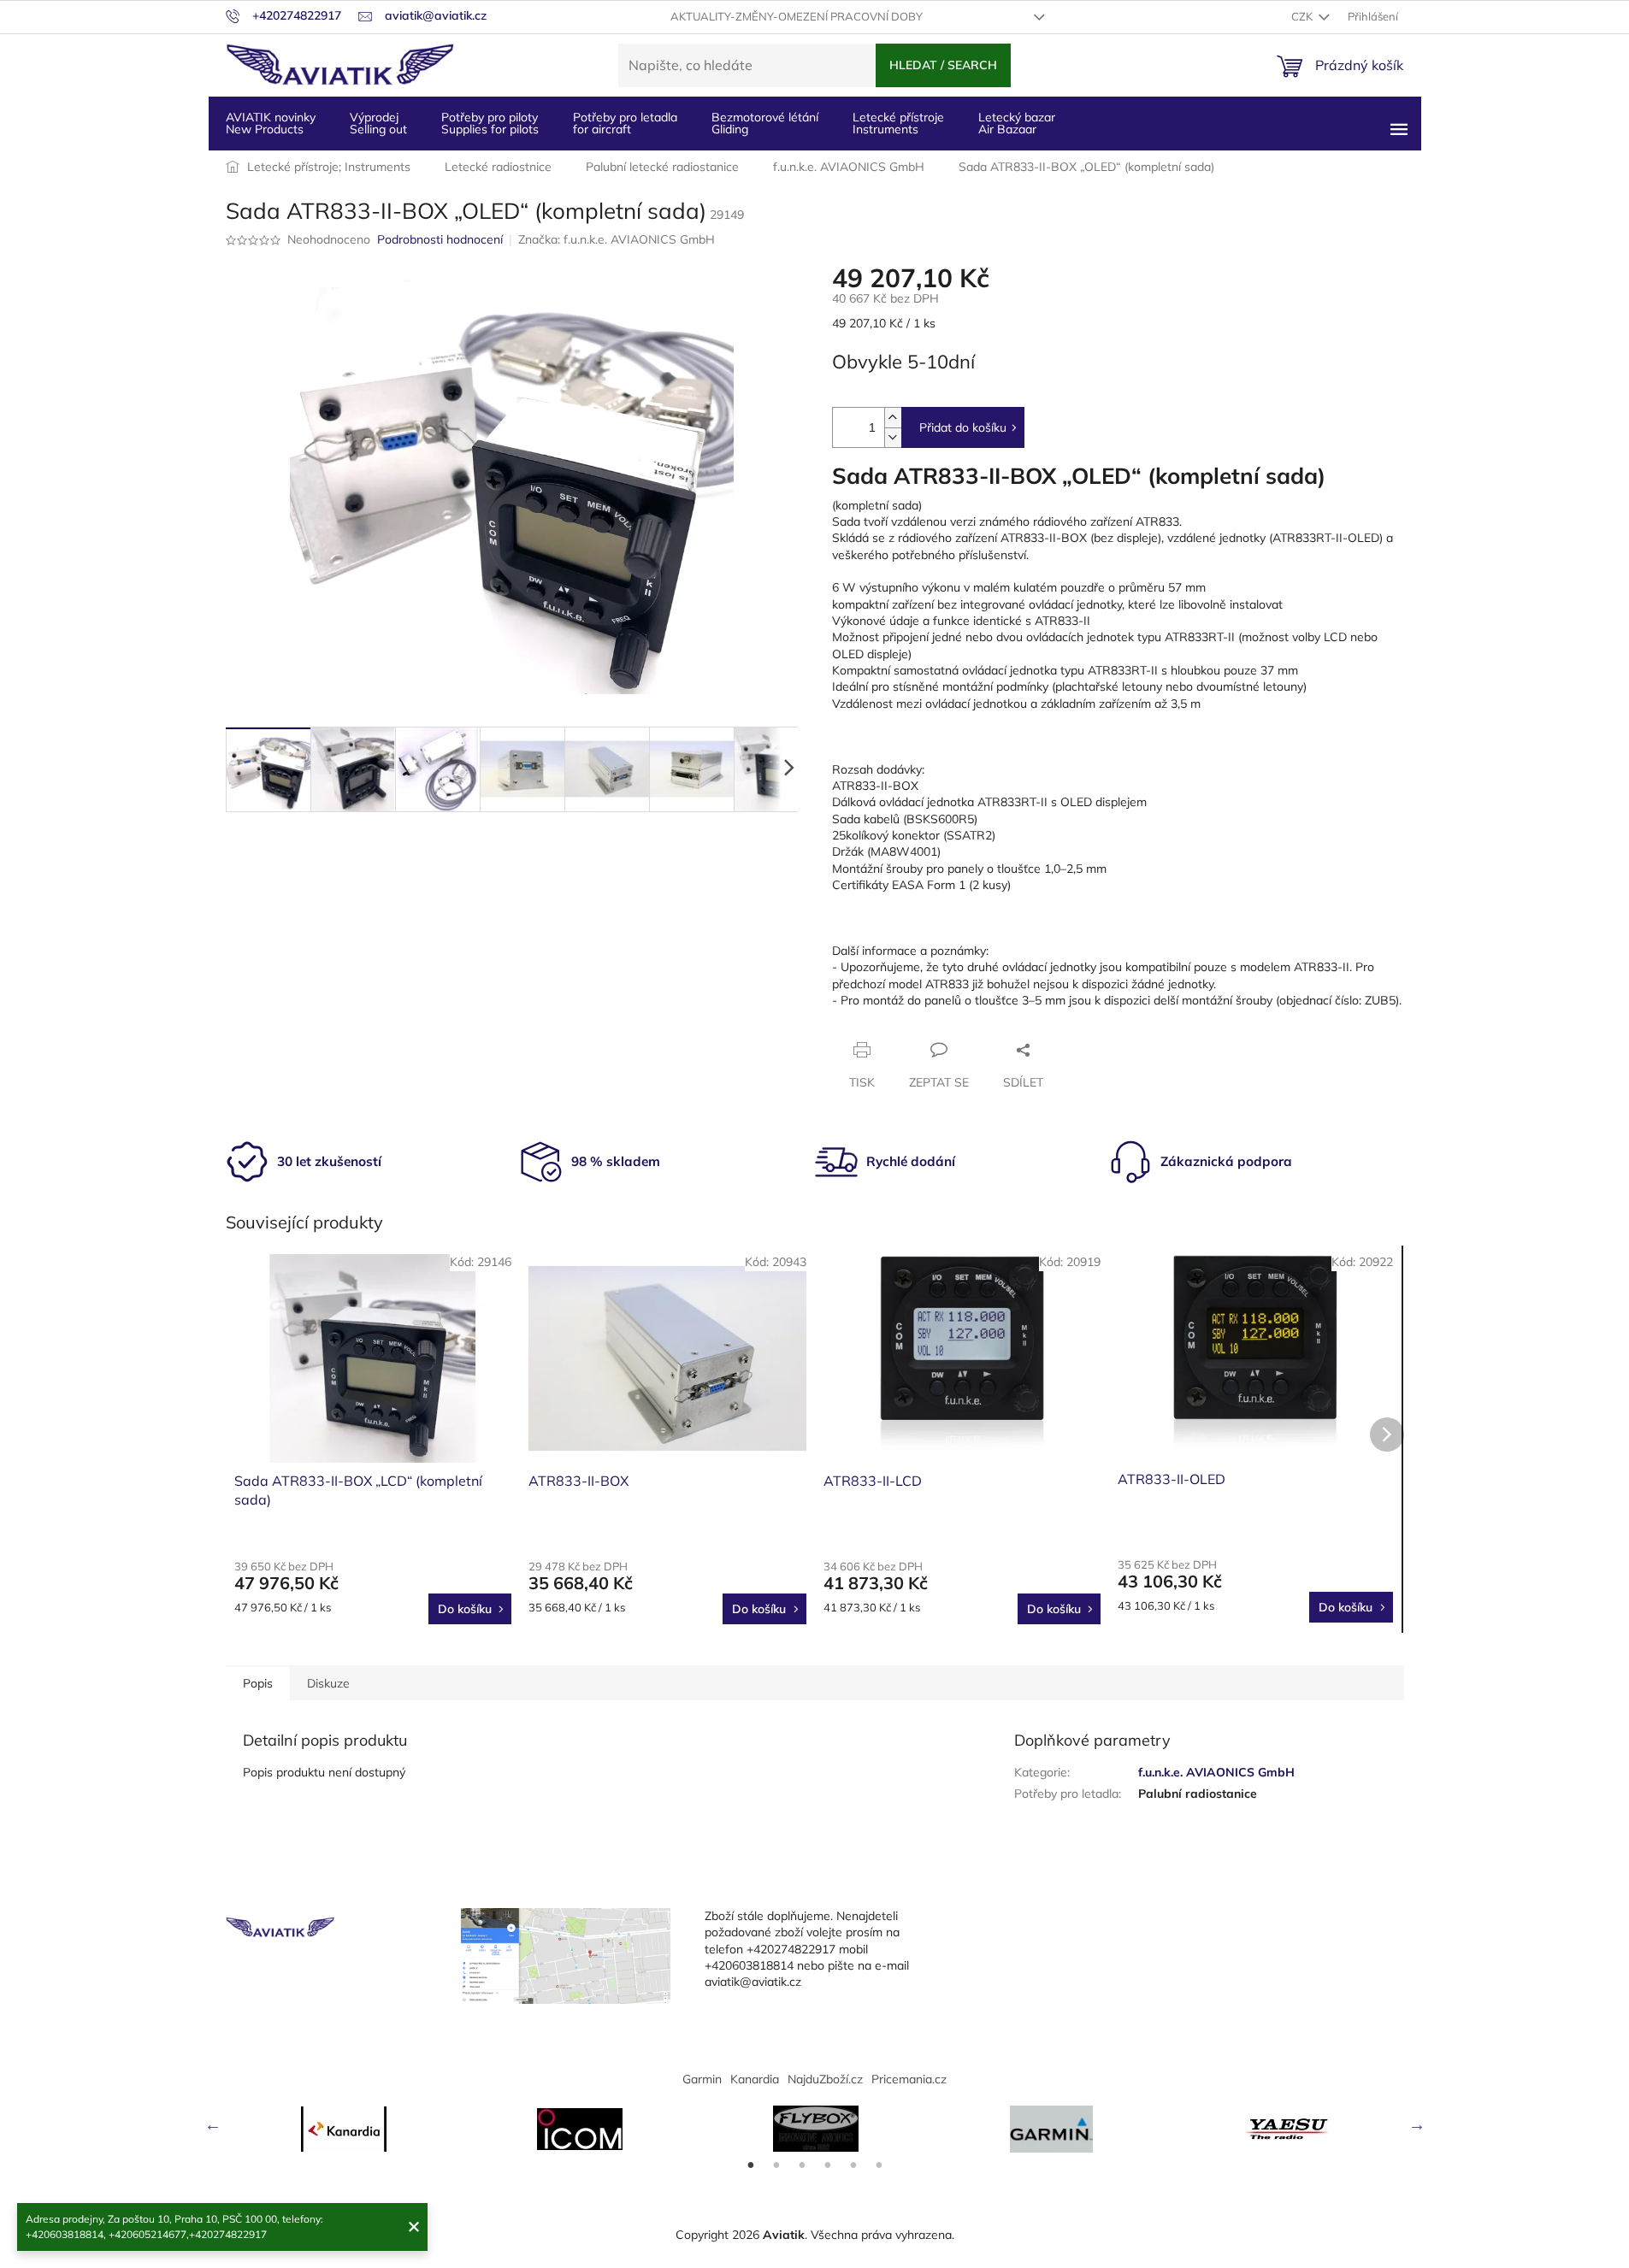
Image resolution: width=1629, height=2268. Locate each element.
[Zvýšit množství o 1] (893, 418)
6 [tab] (879, 2165)
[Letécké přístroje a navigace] (1052, 2129)
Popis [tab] (258, 1683)
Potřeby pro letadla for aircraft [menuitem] (625, 123)
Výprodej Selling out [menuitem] (378, 123)
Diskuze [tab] (328, 1683)
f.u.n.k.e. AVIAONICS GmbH (1216, 1772)
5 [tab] (853, 2165)
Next (1417, 2124)
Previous (213, 2124)
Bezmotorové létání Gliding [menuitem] (765, 123)
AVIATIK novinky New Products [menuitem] (271, 123)
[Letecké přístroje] (816, 2129)
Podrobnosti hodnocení (440, 239)
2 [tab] (776, 2165)
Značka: (617, 239)
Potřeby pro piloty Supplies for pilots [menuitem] (490, 123)
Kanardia (755, 2079)
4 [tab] (828, 2165)
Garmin (702, 2079)
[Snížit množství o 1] (893, 437)
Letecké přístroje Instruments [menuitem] (898, 123)
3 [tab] (802, 2165)
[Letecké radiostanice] (580, 2129)
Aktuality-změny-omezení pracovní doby (797, 16)
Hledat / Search (943, 65)
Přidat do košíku (963, 427)
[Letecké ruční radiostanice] (1288, 2129)
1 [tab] (751, 2165)
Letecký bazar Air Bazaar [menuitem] (1017, 123)
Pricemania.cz (909, 2079)
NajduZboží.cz (825, 2079)
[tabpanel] (344, 2129)
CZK (1303, 16)
